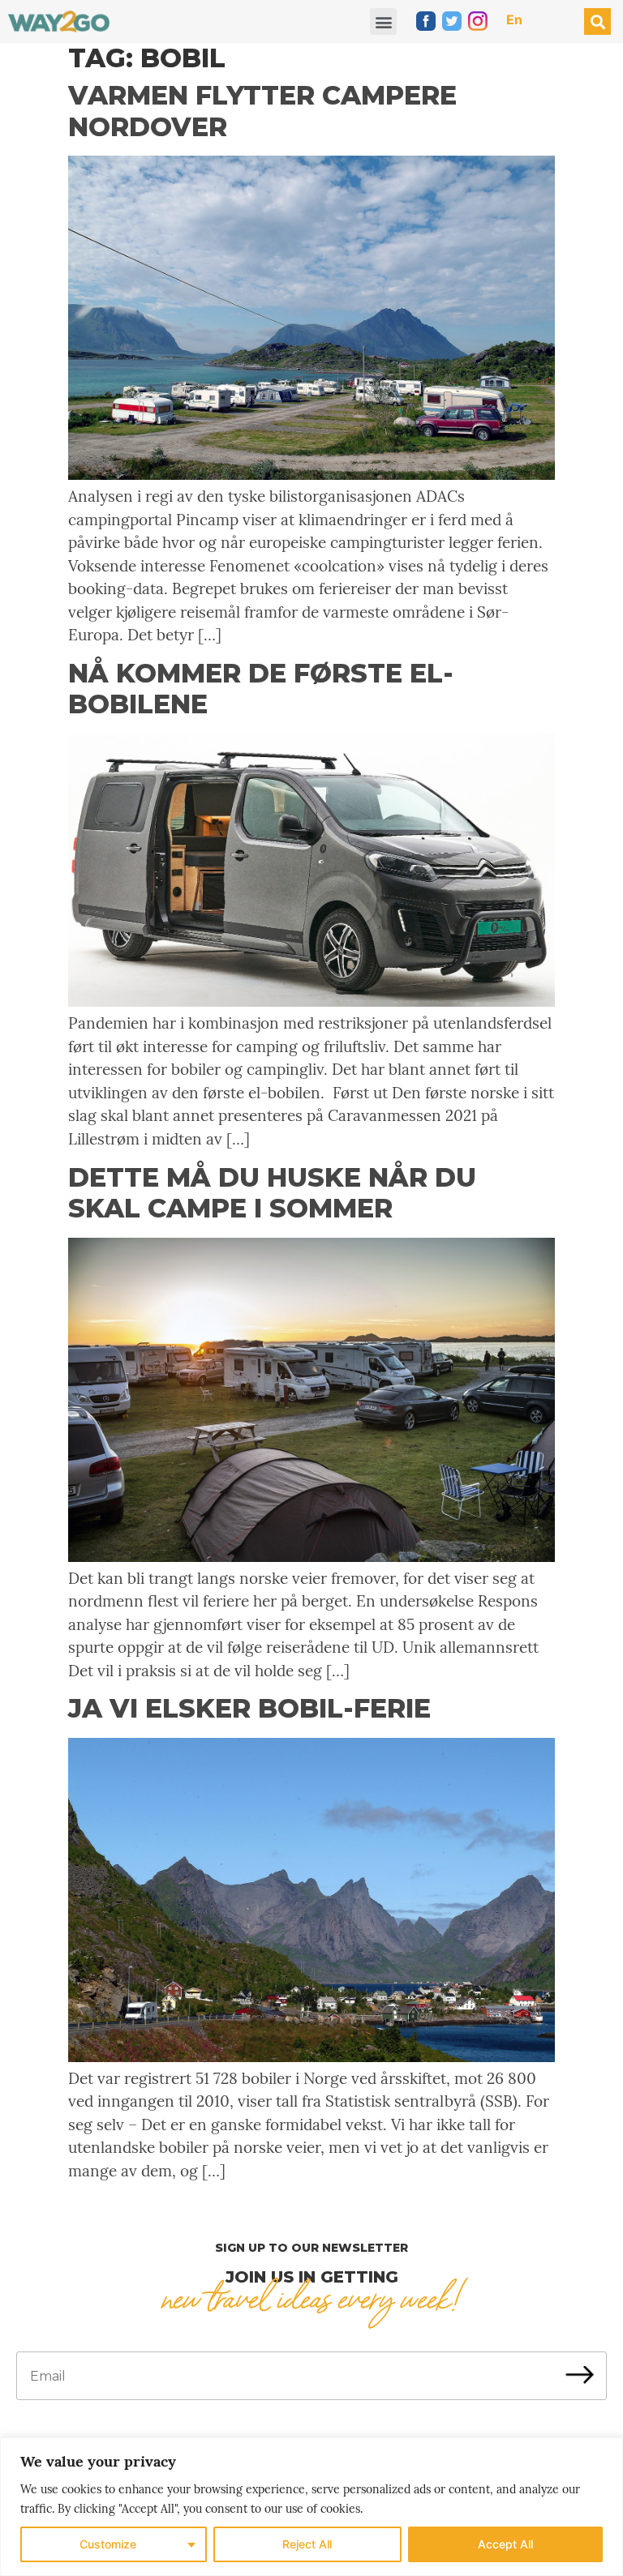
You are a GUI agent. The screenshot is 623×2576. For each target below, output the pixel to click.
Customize (108, 2544)
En (514, 19)
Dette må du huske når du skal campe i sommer (272, 1193)
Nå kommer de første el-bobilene (261, 689)
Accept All (505, 2544)
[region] (311, 2507)
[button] (383, 21)
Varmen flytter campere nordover (262, 111)
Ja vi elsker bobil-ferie (249, 1708)
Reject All (307, 2544)
